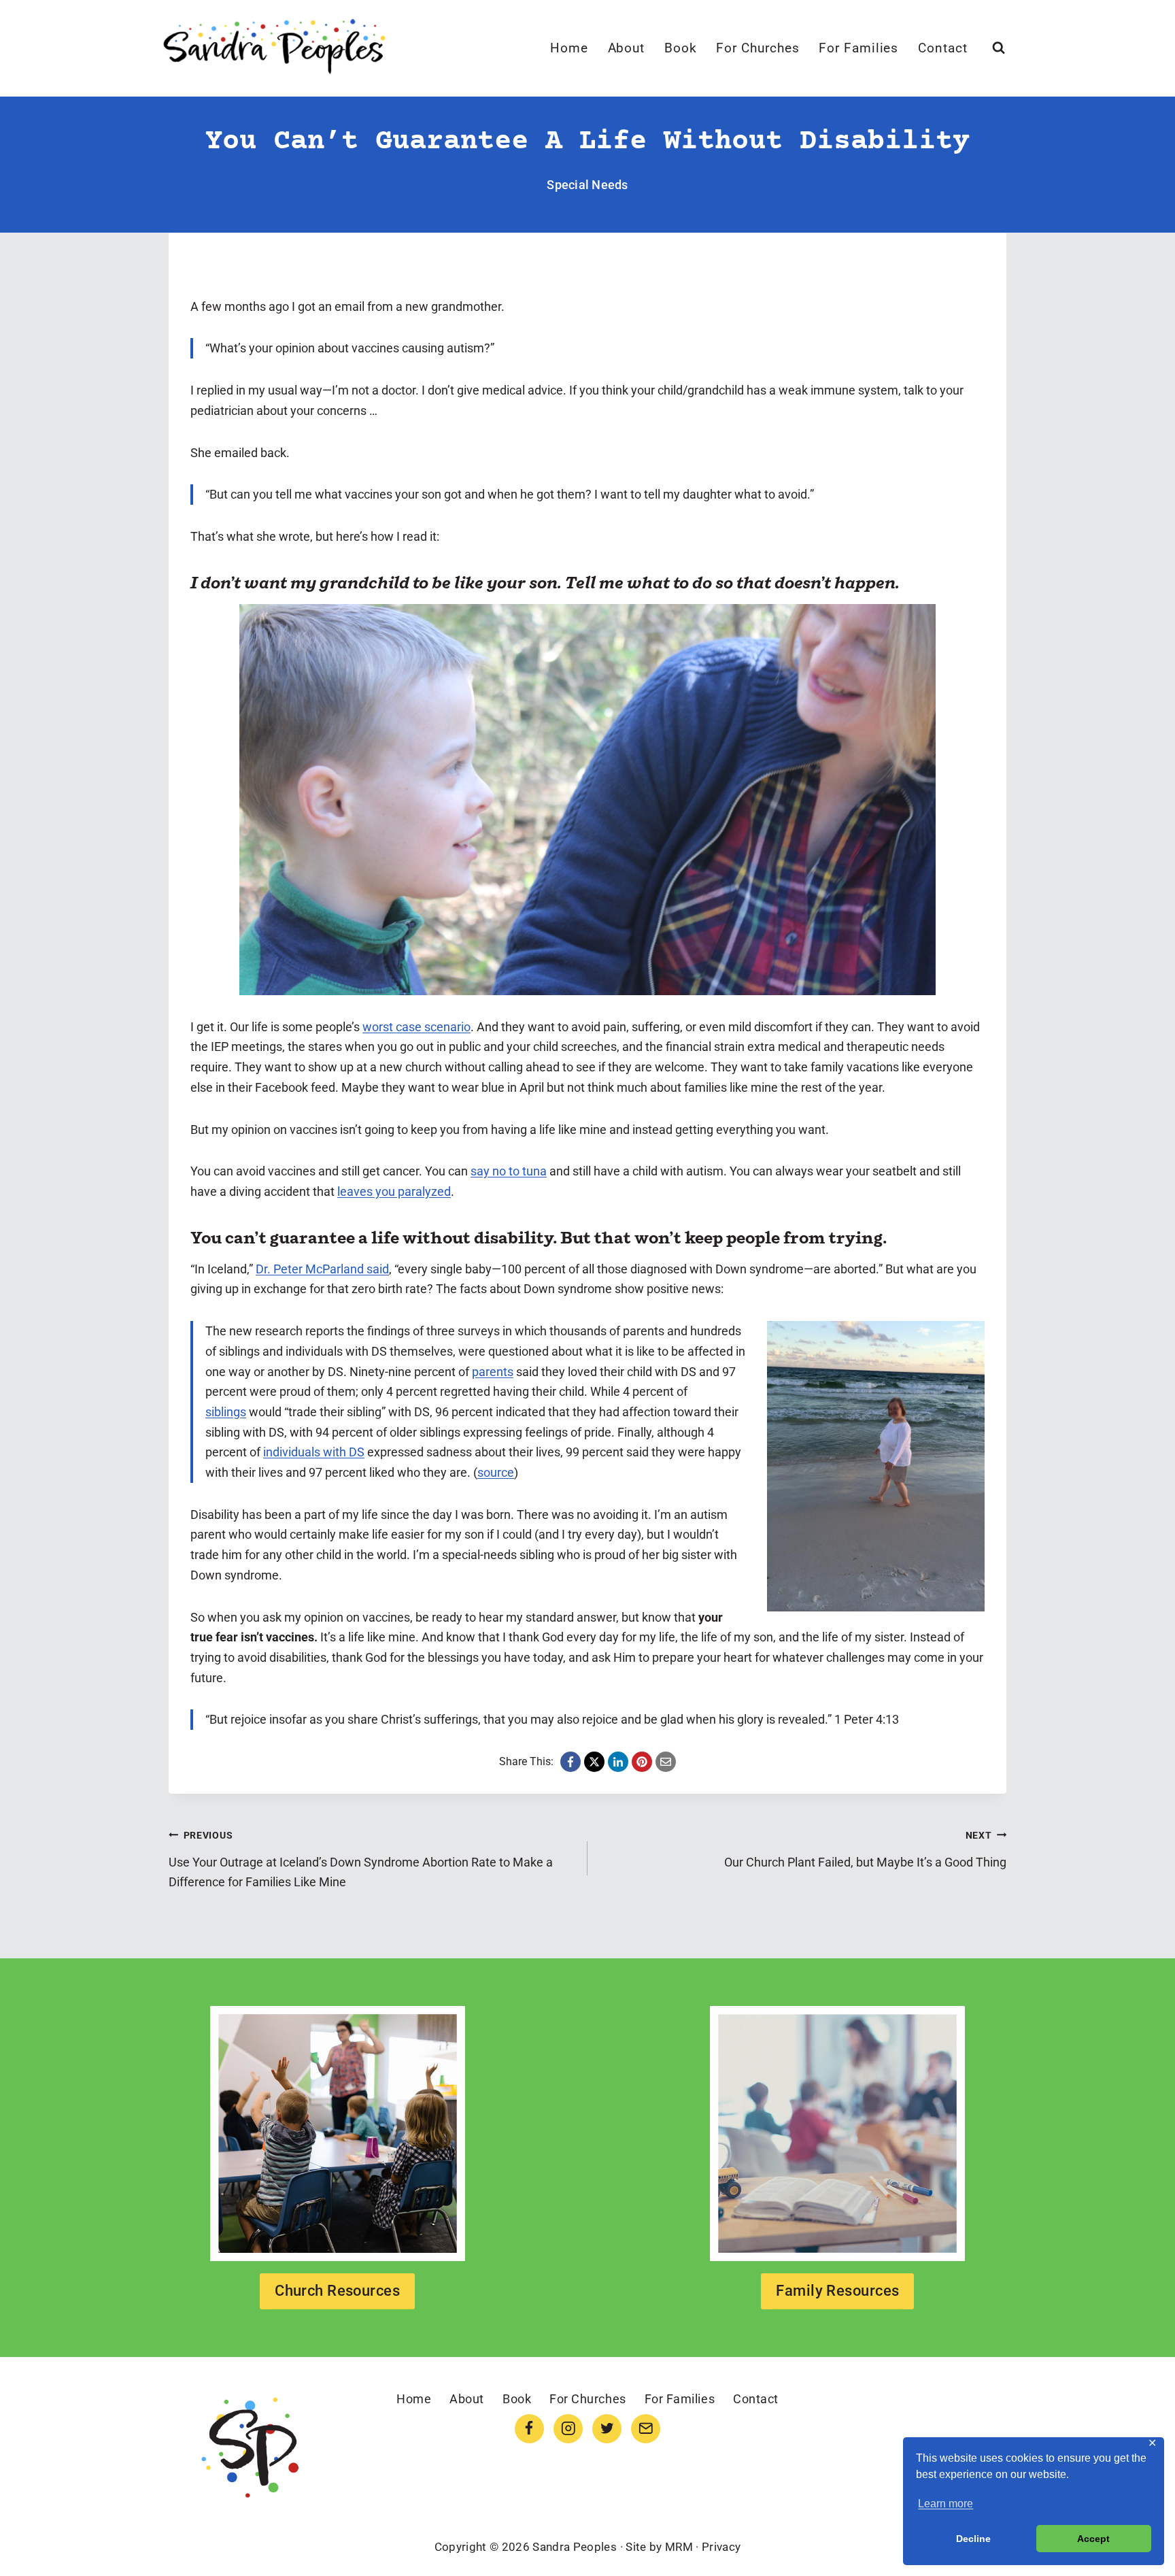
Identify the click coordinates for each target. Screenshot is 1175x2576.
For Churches (757, 48)
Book (681, 48)
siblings (226, 1412)
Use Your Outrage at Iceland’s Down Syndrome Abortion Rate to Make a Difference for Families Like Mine (361, 1859)
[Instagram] (568, 2429)
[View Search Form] (999, 48)
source (496, 1472)
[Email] (646, 2429)
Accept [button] (1093, 2539)
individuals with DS (314, 1452)
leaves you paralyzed (394, 1191)
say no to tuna (509, 1171)
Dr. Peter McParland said (322, 1269)
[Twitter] (607, 2429)
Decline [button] (973, 2539)
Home (569, 48)
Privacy (721, 2547)
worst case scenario (416, 1027)
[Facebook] (529, 2429)
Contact (943, 48)
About (627, 48)
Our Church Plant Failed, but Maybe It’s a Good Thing (865, 1850)
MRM (679, 2547)
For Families (858, 48)
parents (493, 1372)
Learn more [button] (946, 2504)
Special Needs (587, 185)
